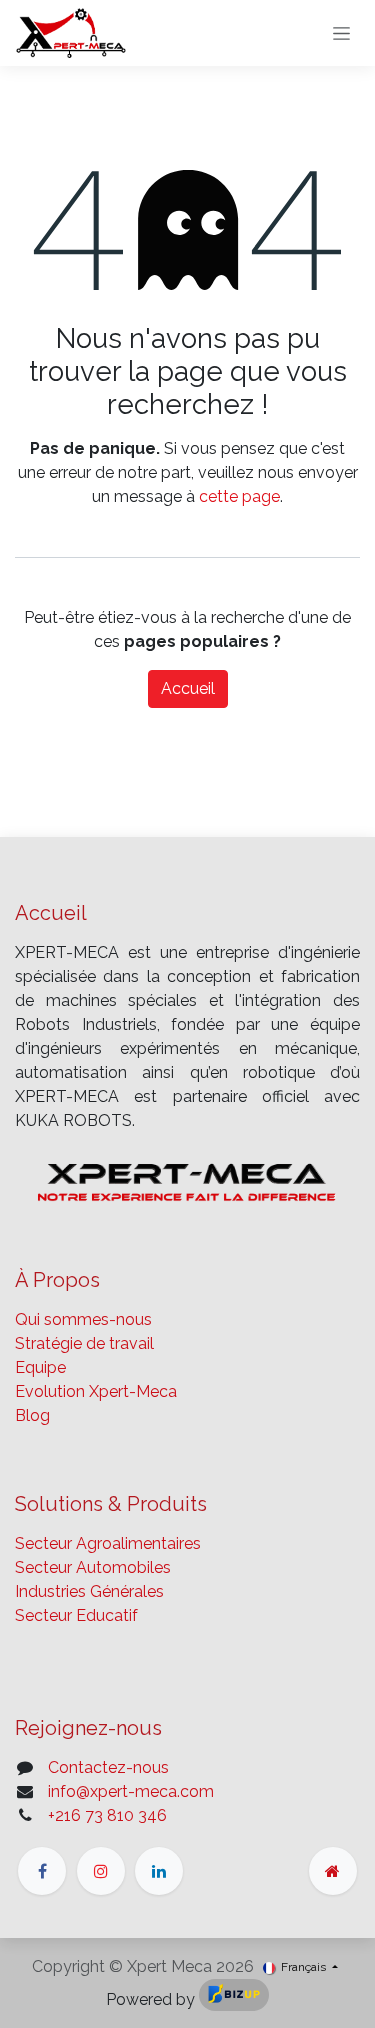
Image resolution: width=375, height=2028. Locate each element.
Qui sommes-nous (83, 1319)
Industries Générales (89, 1591)
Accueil (188, 688)
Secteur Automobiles (93, 1567)
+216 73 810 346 (107, 1815)
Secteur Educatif (76, 1615)
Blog (32, 1415)
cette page (239, 496)
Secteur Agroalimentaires (108, 1543)
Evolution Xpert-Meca (96, 1391)
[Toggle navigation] (341, 33)
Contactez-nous (108, 1767)
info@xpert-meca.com (131, 1791)
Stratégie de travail (84, 1343)
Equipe (40, 1367)
